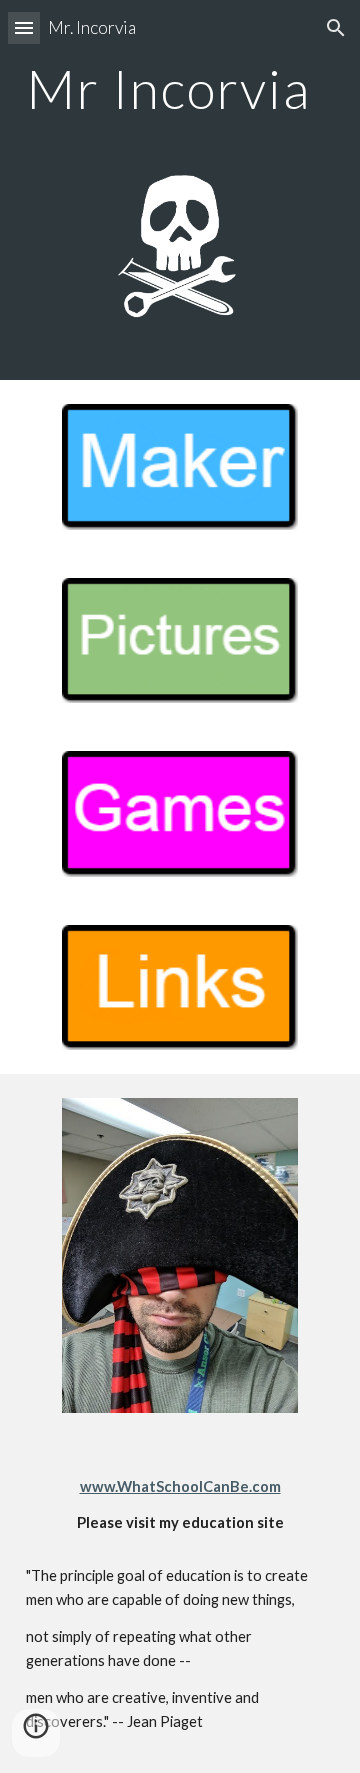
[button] (24, 27)
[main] (180, 88)
